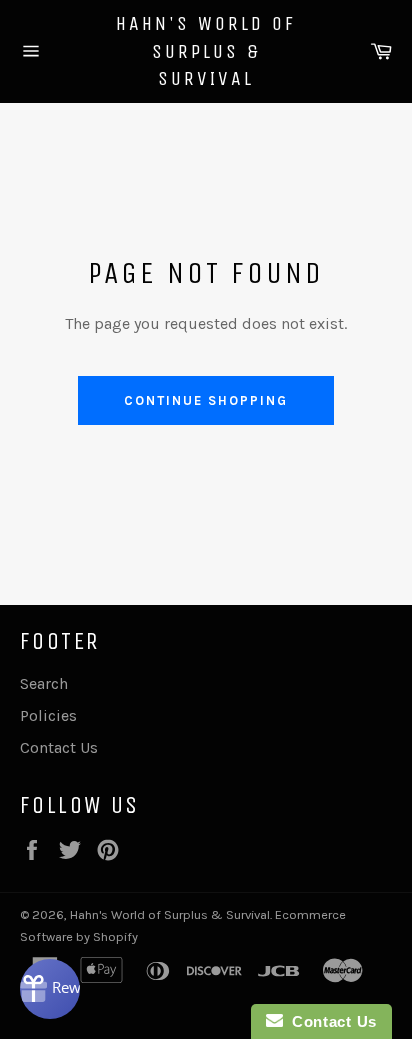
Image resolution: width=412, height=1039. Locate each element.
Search (44, 683)
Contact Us (59, 747)
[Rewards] (50, 989)
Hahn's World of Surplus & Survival (206, 51)
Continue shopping (205, 400)
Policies (48, 715)
